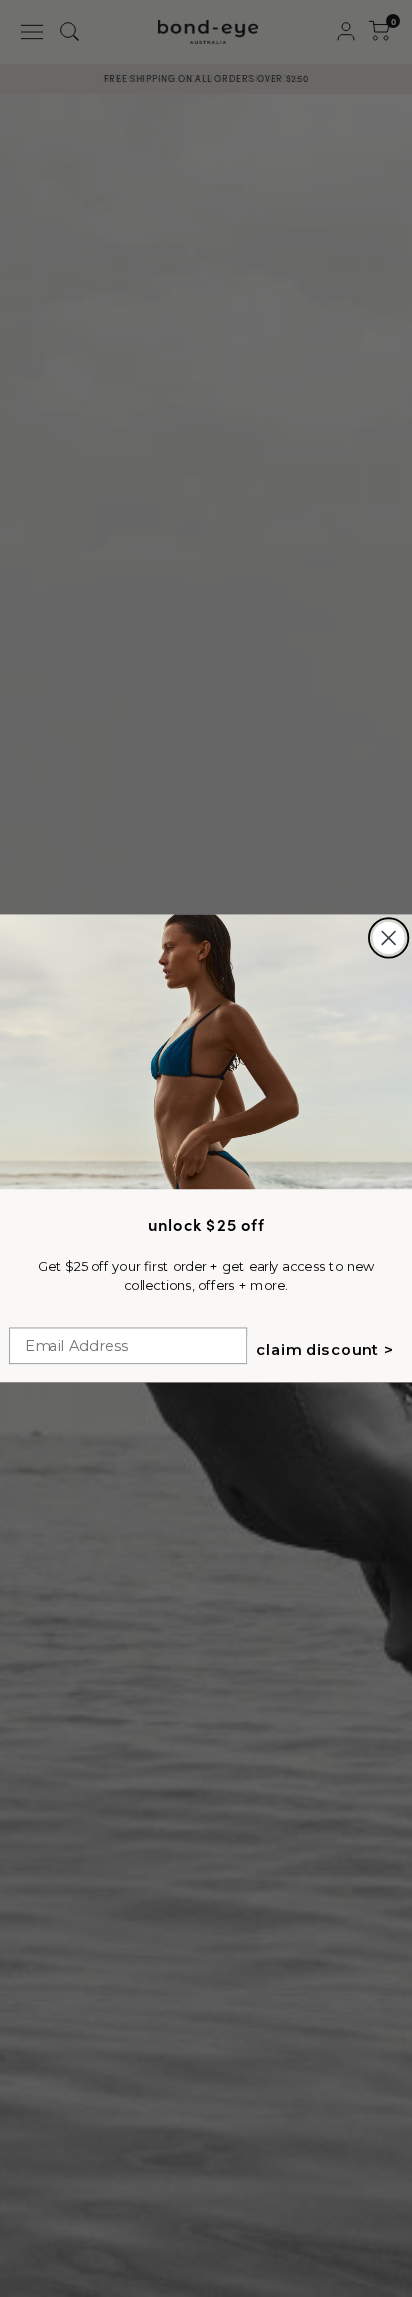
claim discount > (324, 1349)
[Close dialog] (389, 938)
